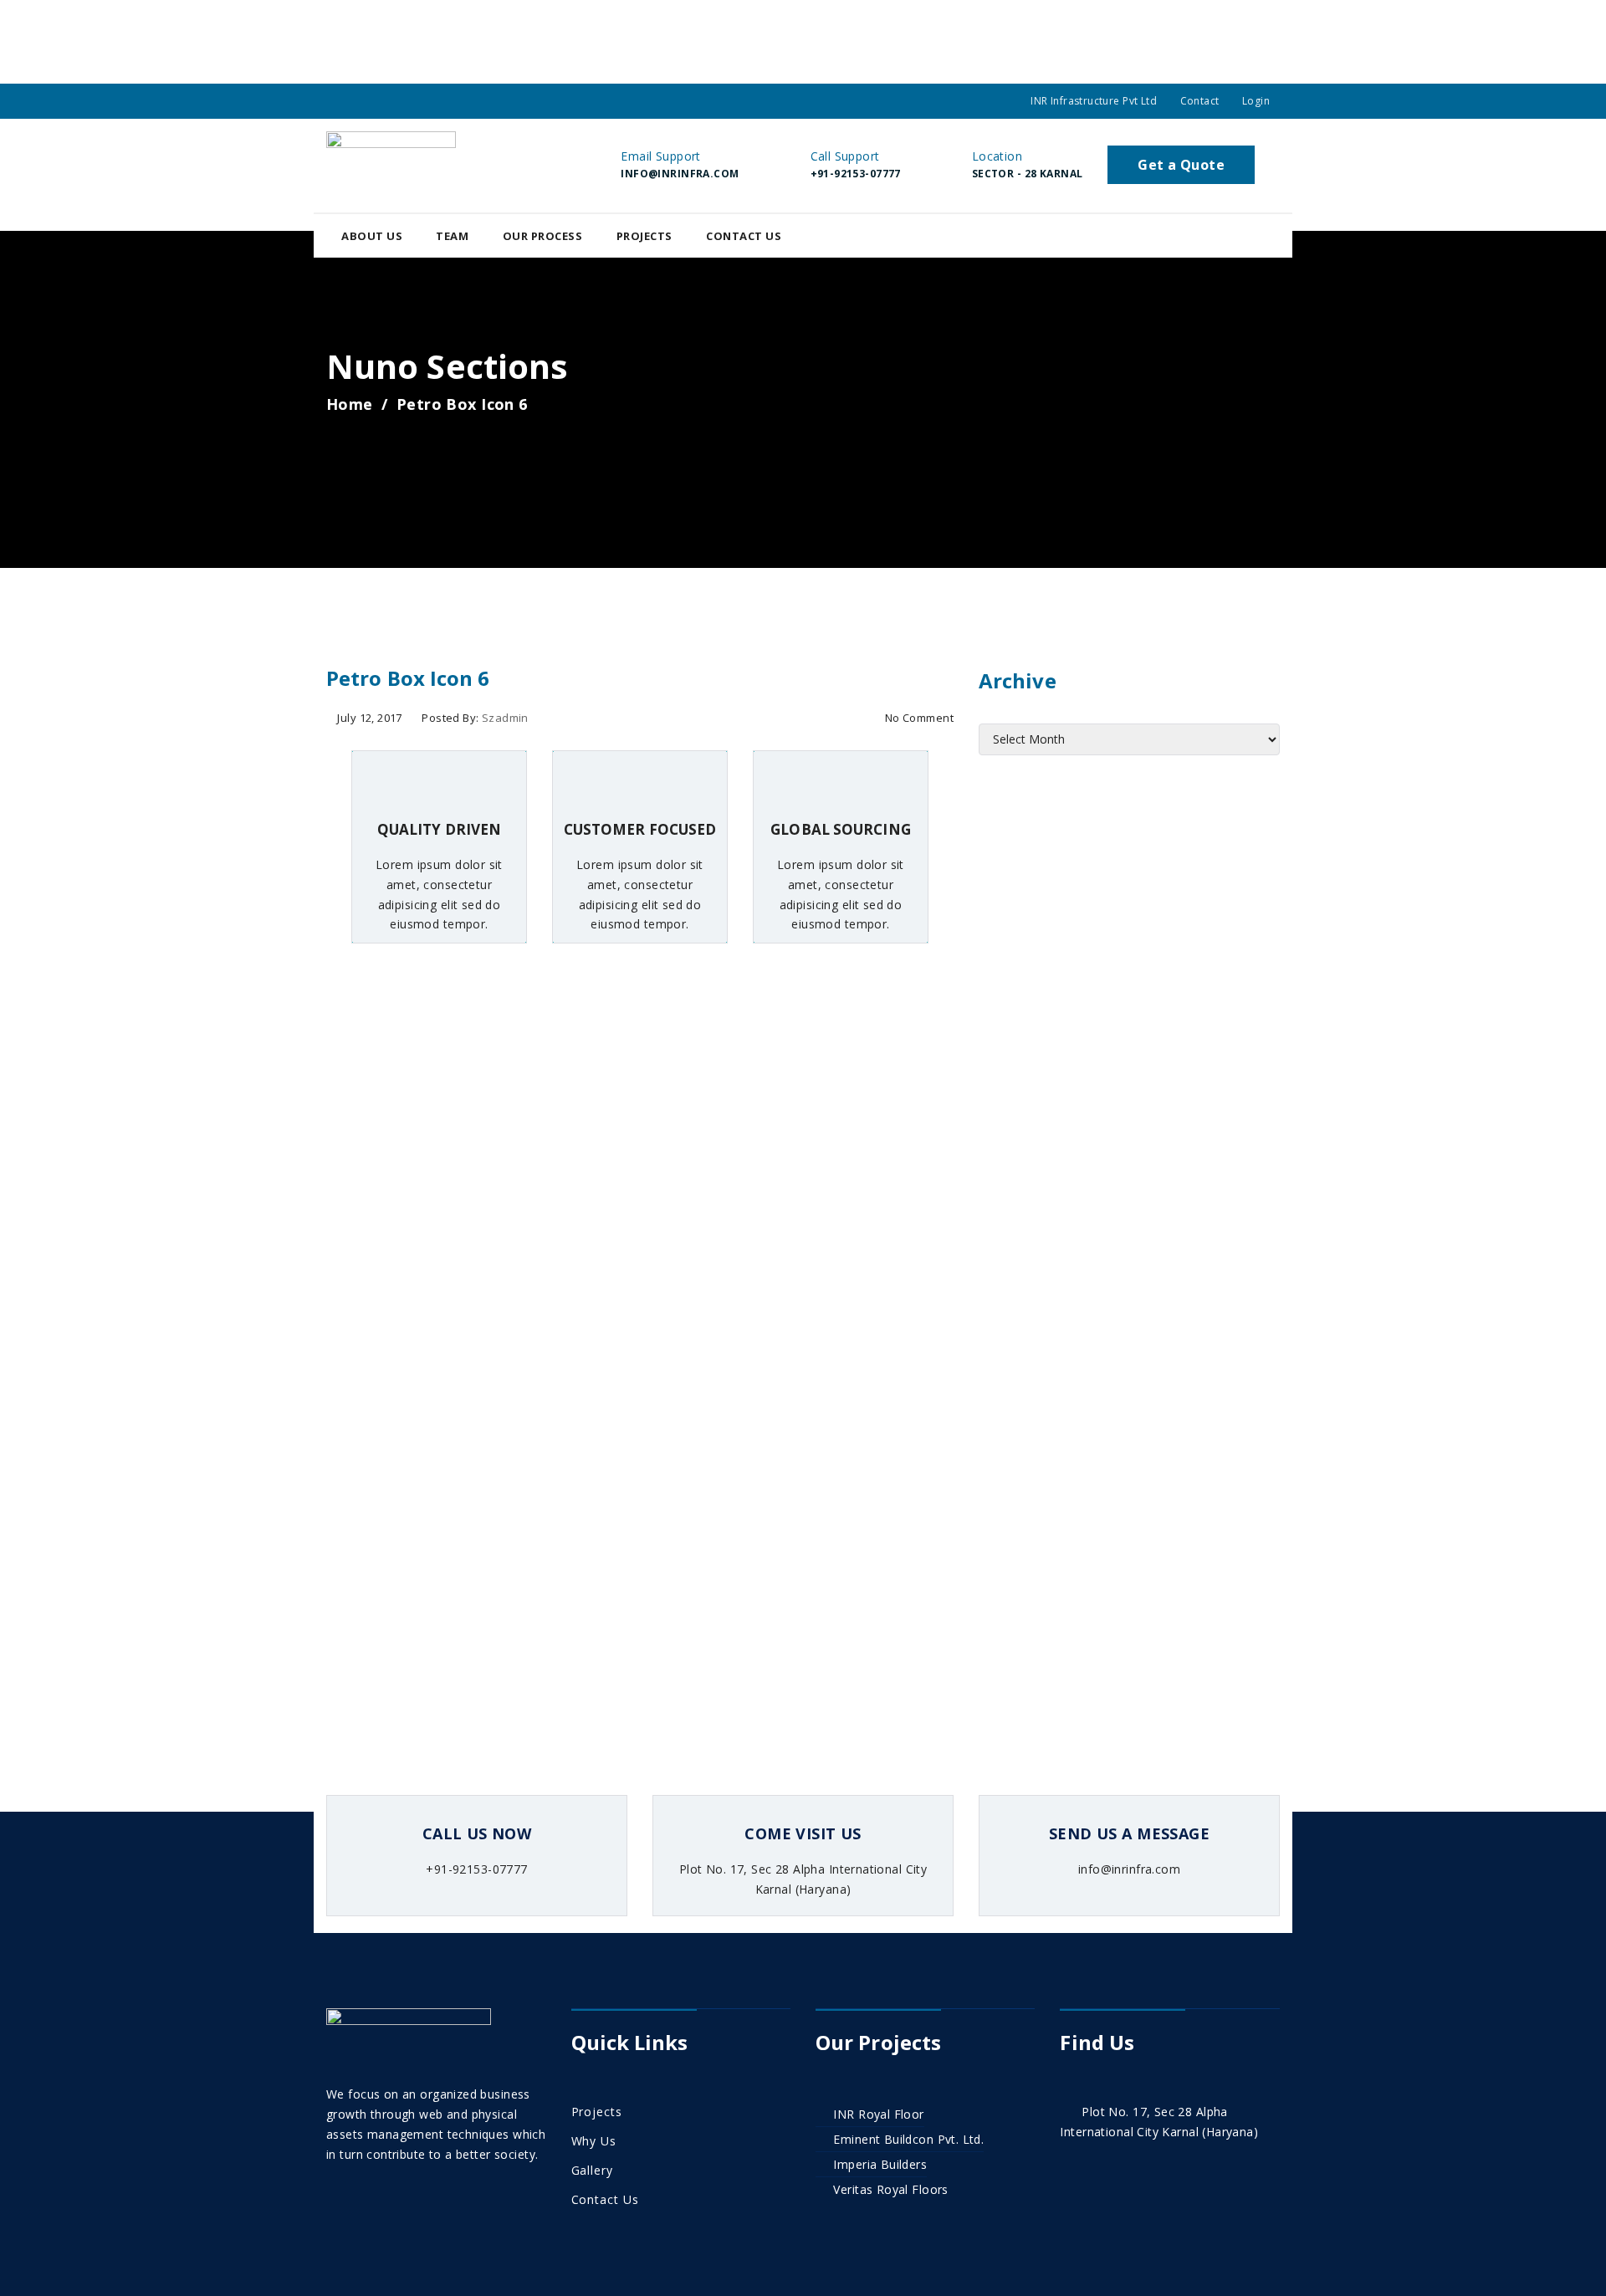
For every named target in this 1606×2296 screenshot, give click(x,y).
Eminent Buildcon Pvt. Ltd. (908, 2139)
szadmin (505, 718)
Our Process (543, 236)
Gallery (592, 2170)
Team (452, 236)
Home (350, 404)
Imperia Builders (880, 2164)
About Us (372, 236)
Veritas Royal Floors (890, 2189)
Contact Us (744, 236)
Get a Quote (1181, 165)
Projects (644, 236)
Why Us (594, 2141)
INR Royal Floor (878, 2114)
